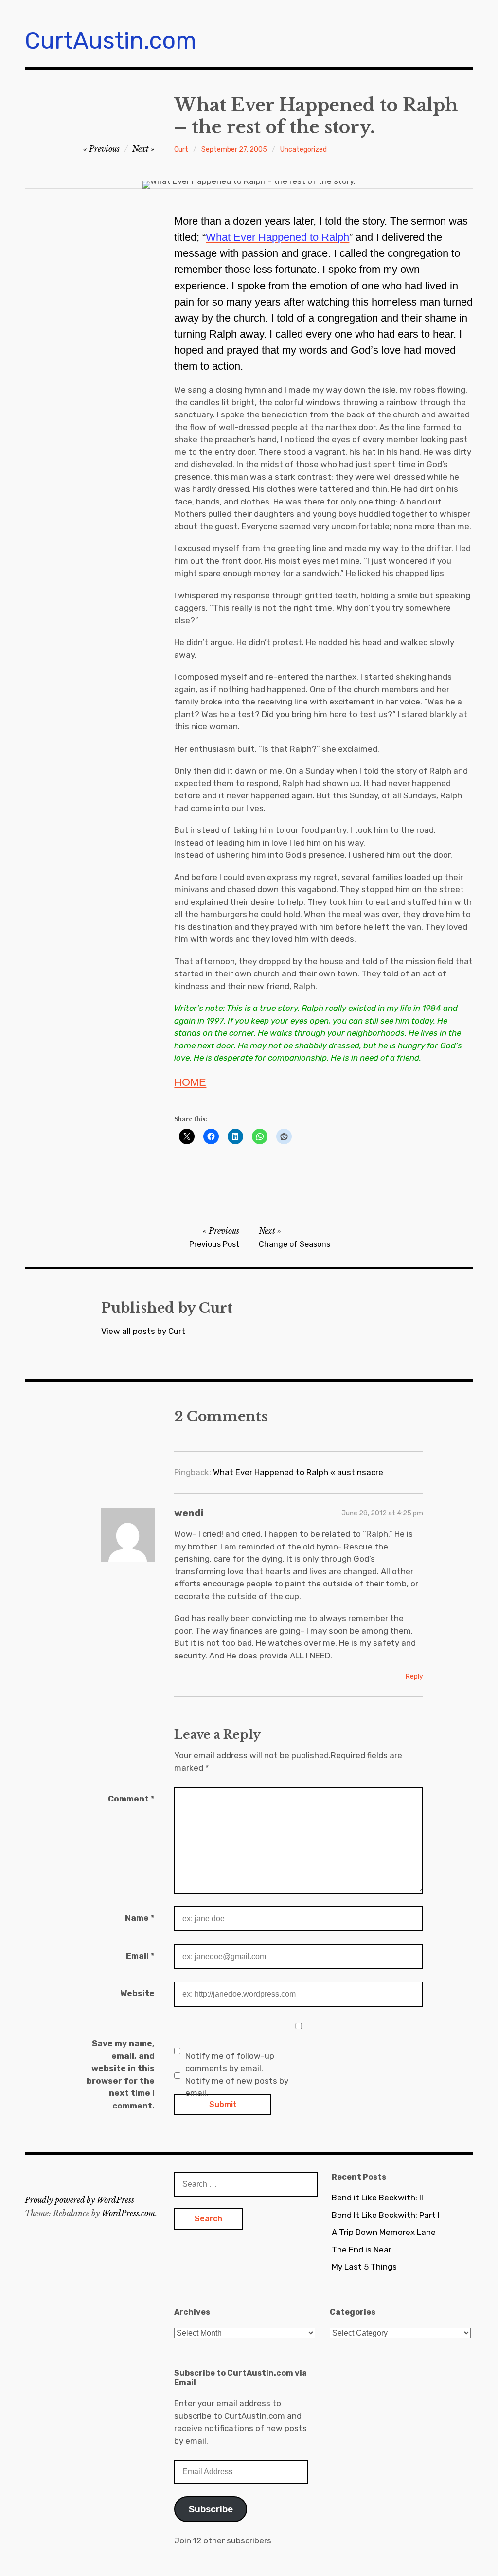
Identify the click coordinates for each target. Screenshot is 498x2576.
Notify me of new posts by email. (237, 2087)
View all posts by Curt (143, 1331)
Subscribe (211, 2509)
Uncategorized (303, 150)
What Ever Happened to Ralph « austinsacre (298, 1472)
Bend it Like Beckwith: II (377, 2198)
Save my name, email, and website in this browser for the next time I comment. (121, 2074)
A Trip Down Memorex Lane (384, 2232)
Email (140, 1956)
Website (137, 1993)
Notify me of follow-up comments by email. (230, 2062)
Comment (131, 1799)
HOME (190, 1082)
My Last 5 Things (364, 2267)
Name (140, 1918)
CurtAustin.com (111, 41)
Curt (181, 150)
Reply (414, 1677)
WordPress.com (128, 2213)
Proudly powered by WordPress (80, 2200)
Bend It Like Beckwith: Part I (386, 2215)
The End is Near (362, 2250)
